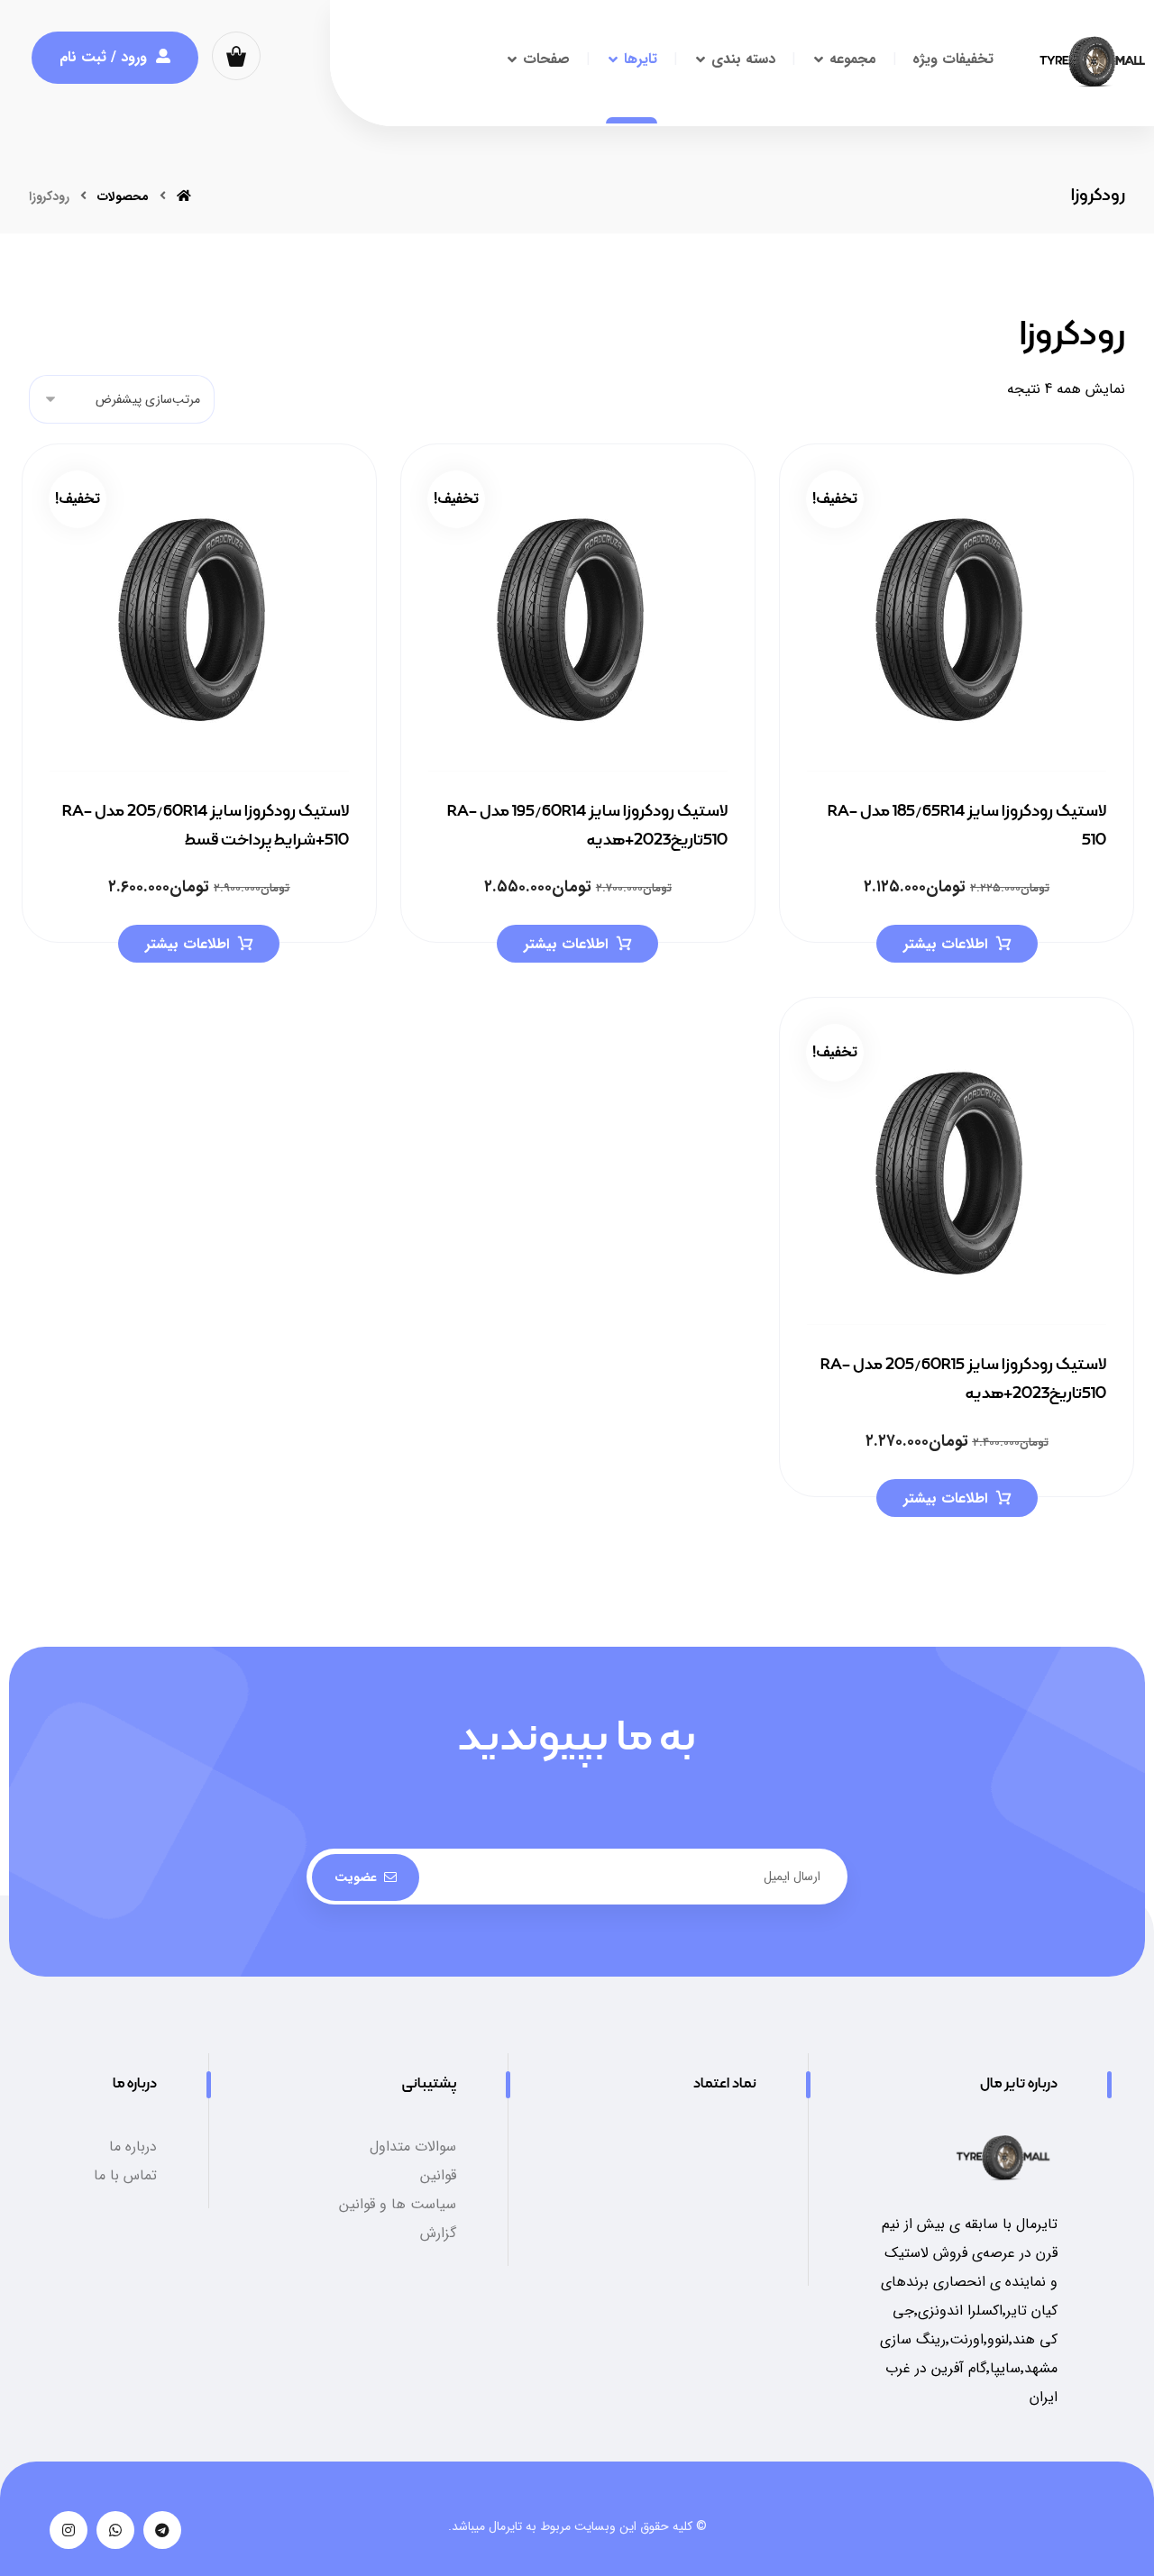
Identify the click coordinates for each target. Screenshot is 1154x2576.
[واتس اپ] (115, 2530)
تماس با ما (125, 2175)
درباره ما (133, 2147)
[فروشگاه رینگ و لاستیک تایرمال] (1092, 62)
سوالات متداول (413, 2147)
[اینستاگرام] (69, 2530)
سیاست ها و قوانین (398, 2204)
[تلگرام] (162, 2530)
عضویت (356, 1877)
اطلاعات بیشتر (945, 944)
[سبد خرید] (236, 55)
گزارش (438, 2233)
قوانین (438, 2175)
